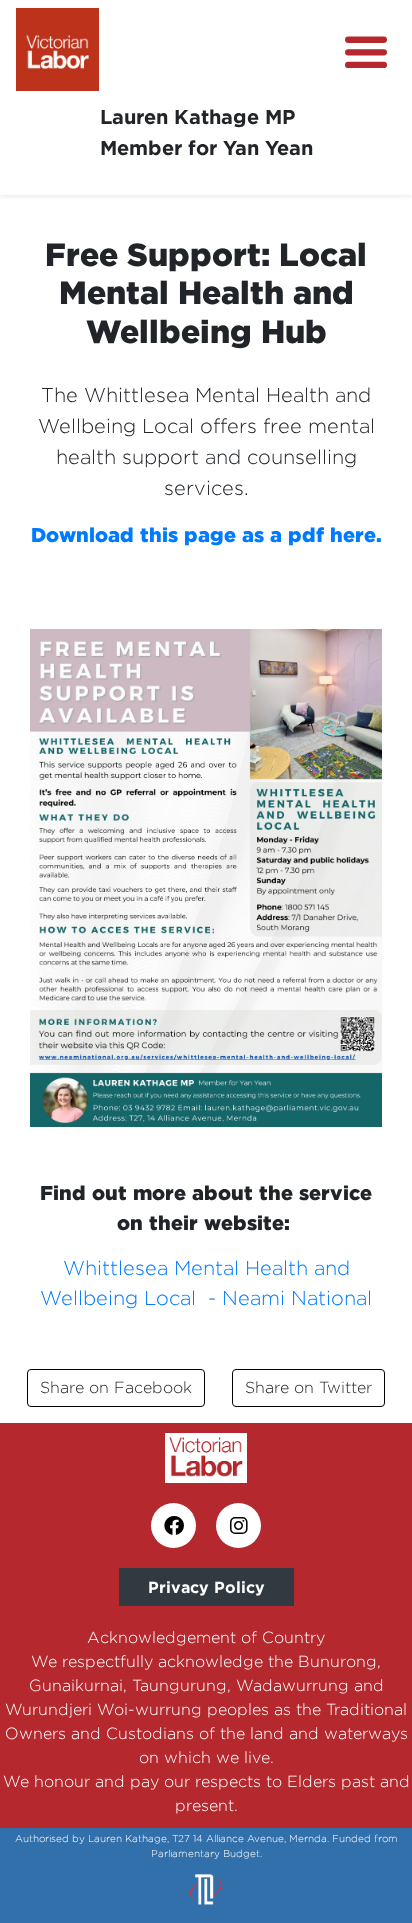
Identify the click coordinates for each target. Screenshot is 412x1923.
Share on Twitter (308, 1387)
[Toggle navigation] (366, 53)
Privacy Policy (206, 1587)
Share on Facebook (116, 1387)
